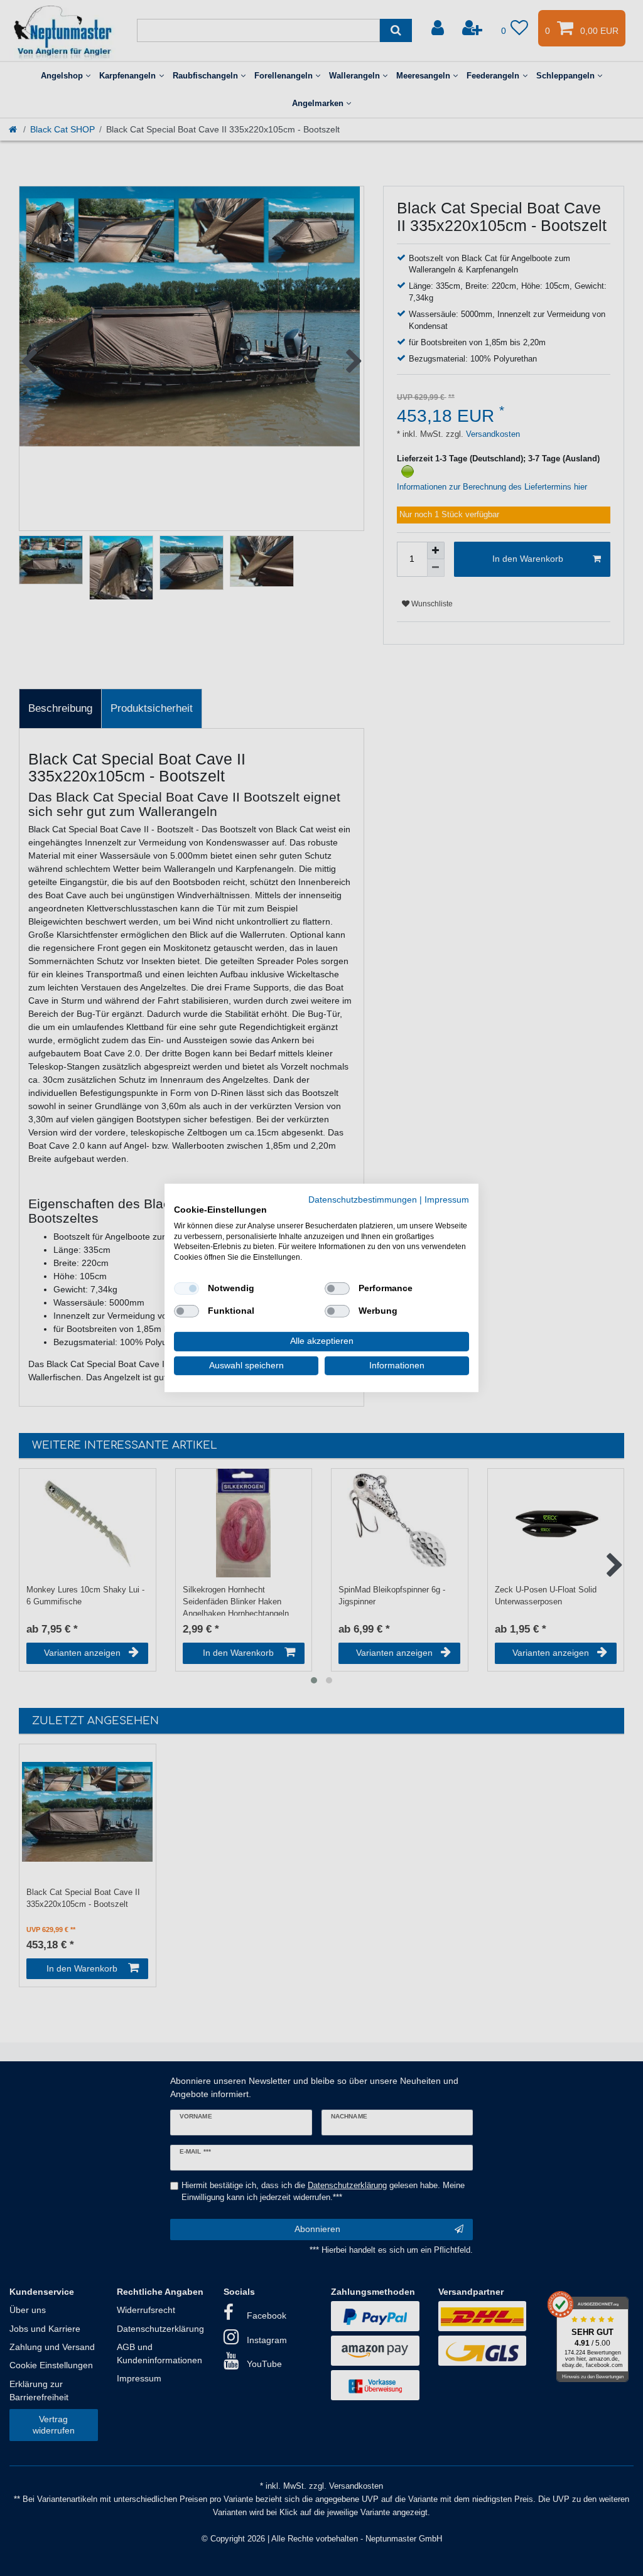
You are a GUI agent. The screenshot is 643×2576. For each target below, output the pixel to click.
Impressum (447, 1200)
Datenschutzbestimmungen (363, 1200)
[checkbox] (186, 1289)
